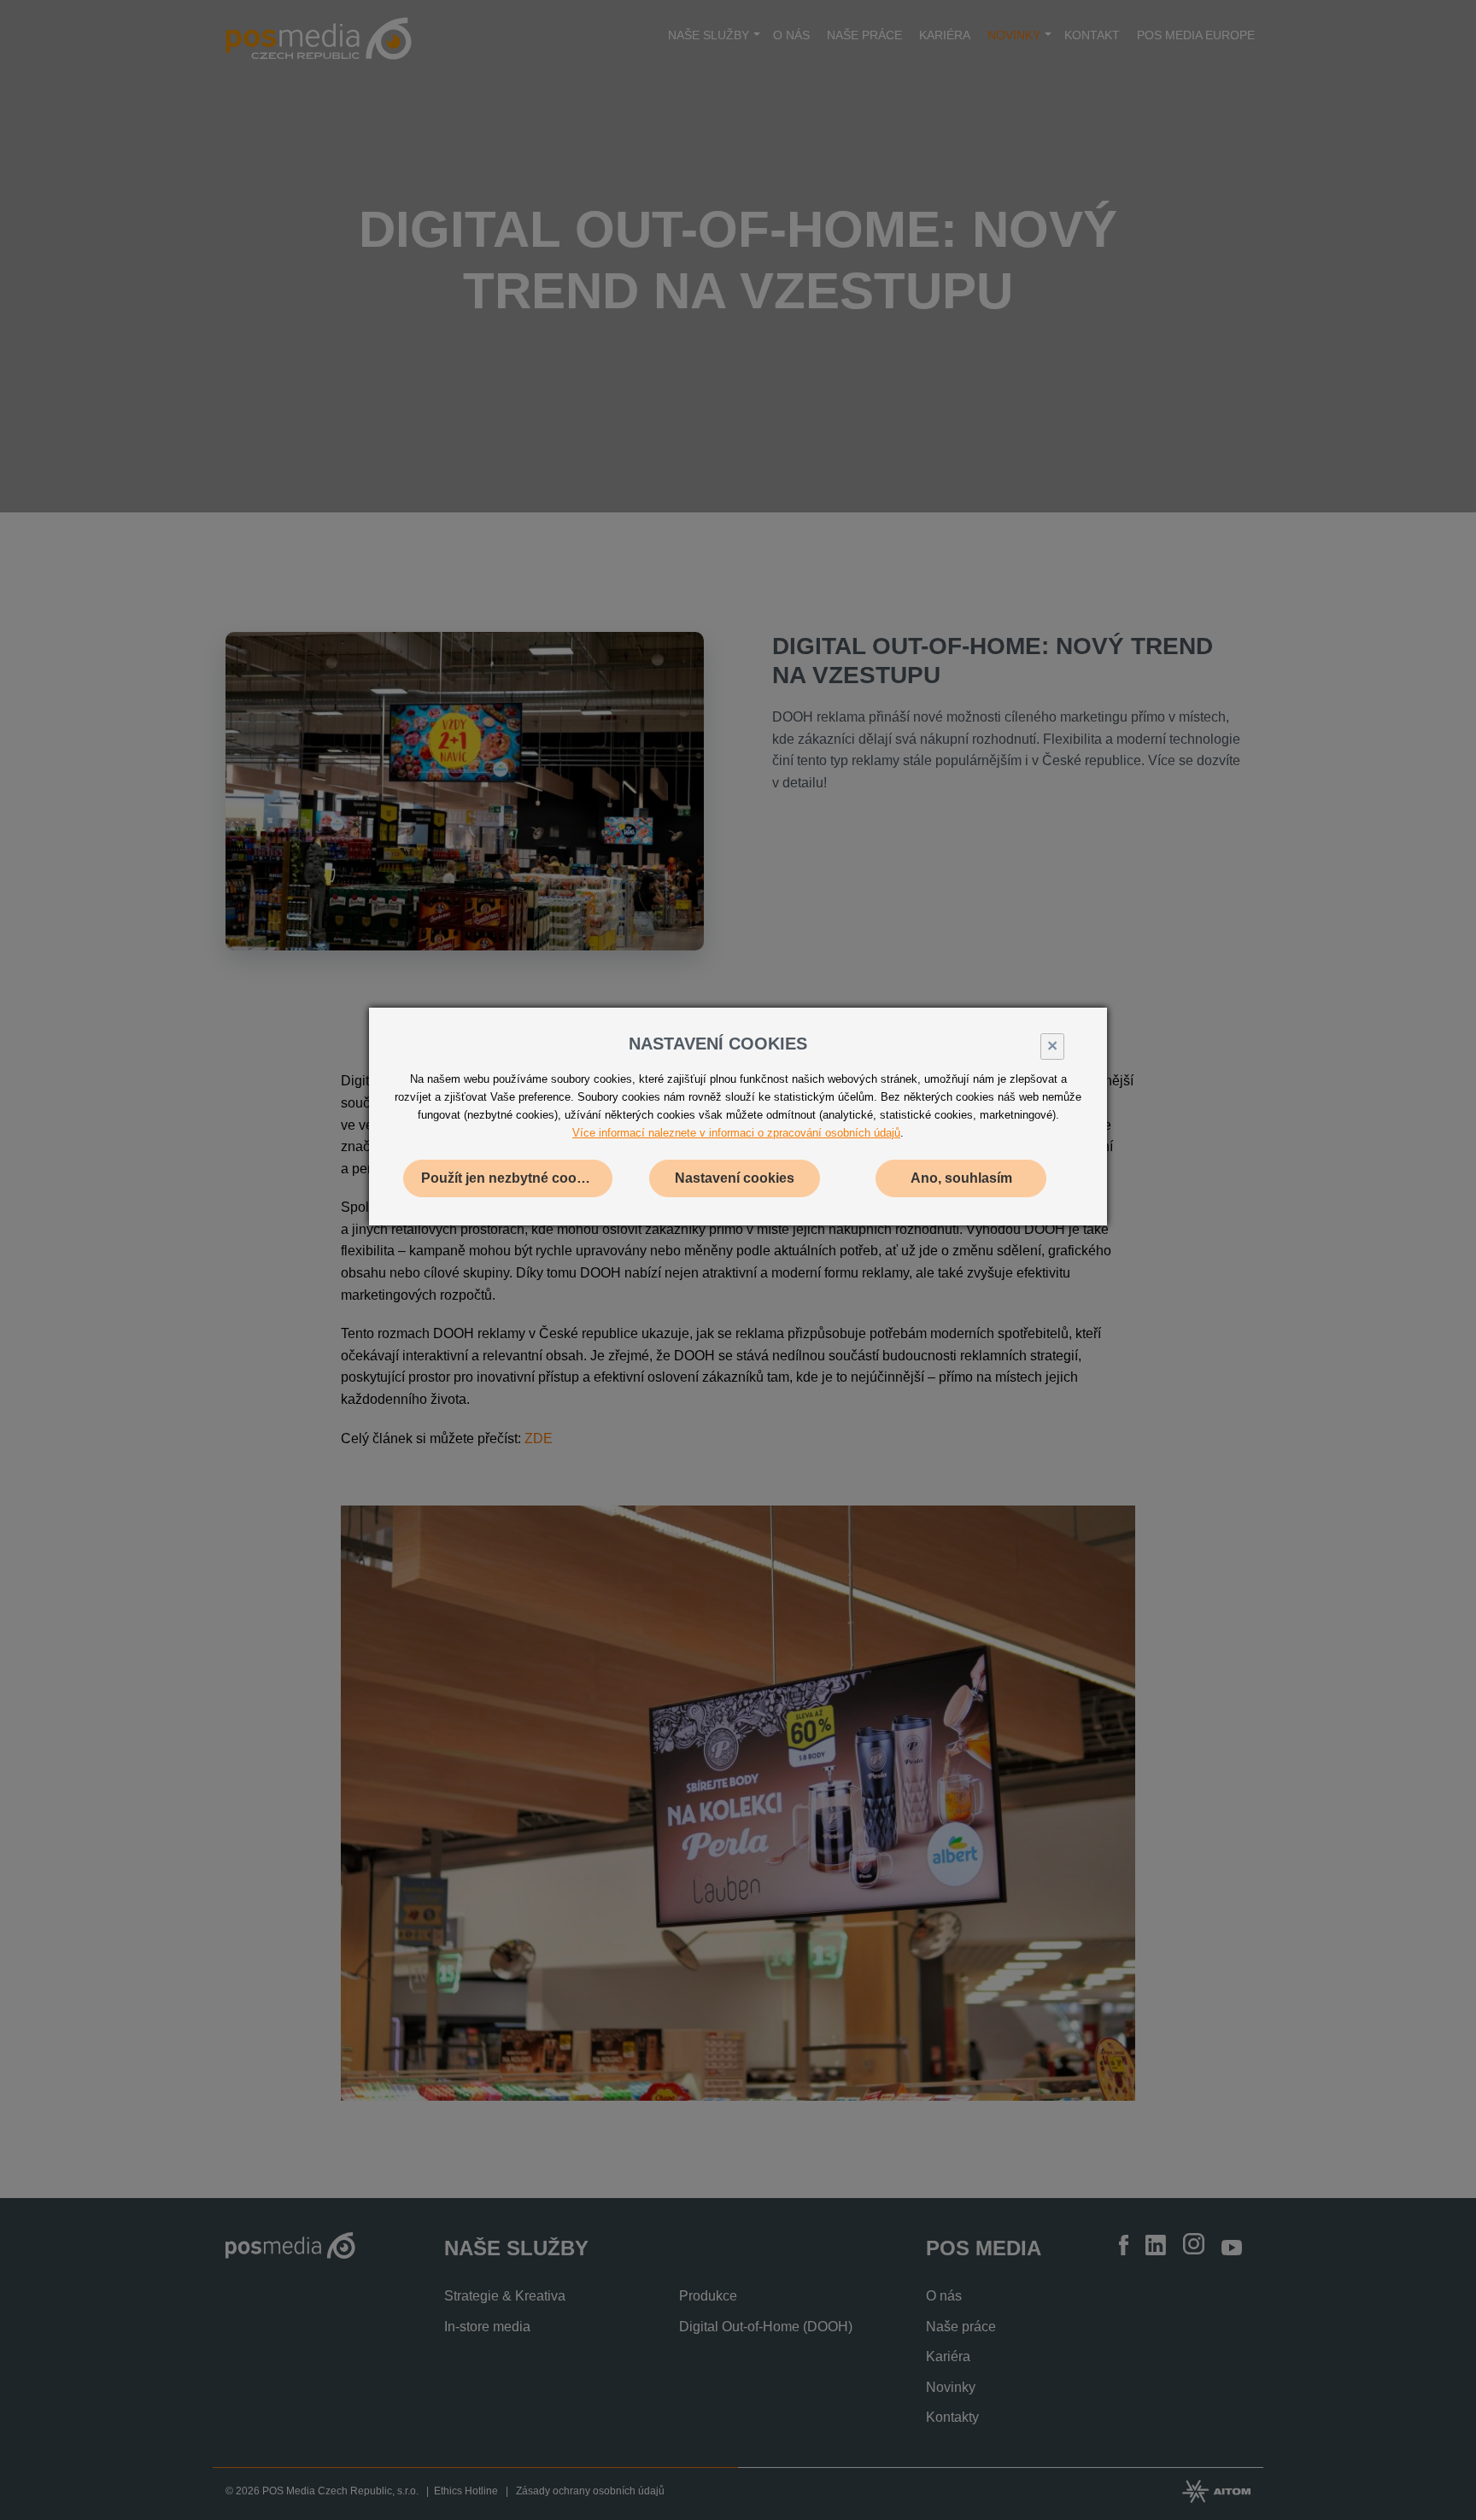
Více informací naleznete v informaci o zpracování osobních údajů (736, 1133)
